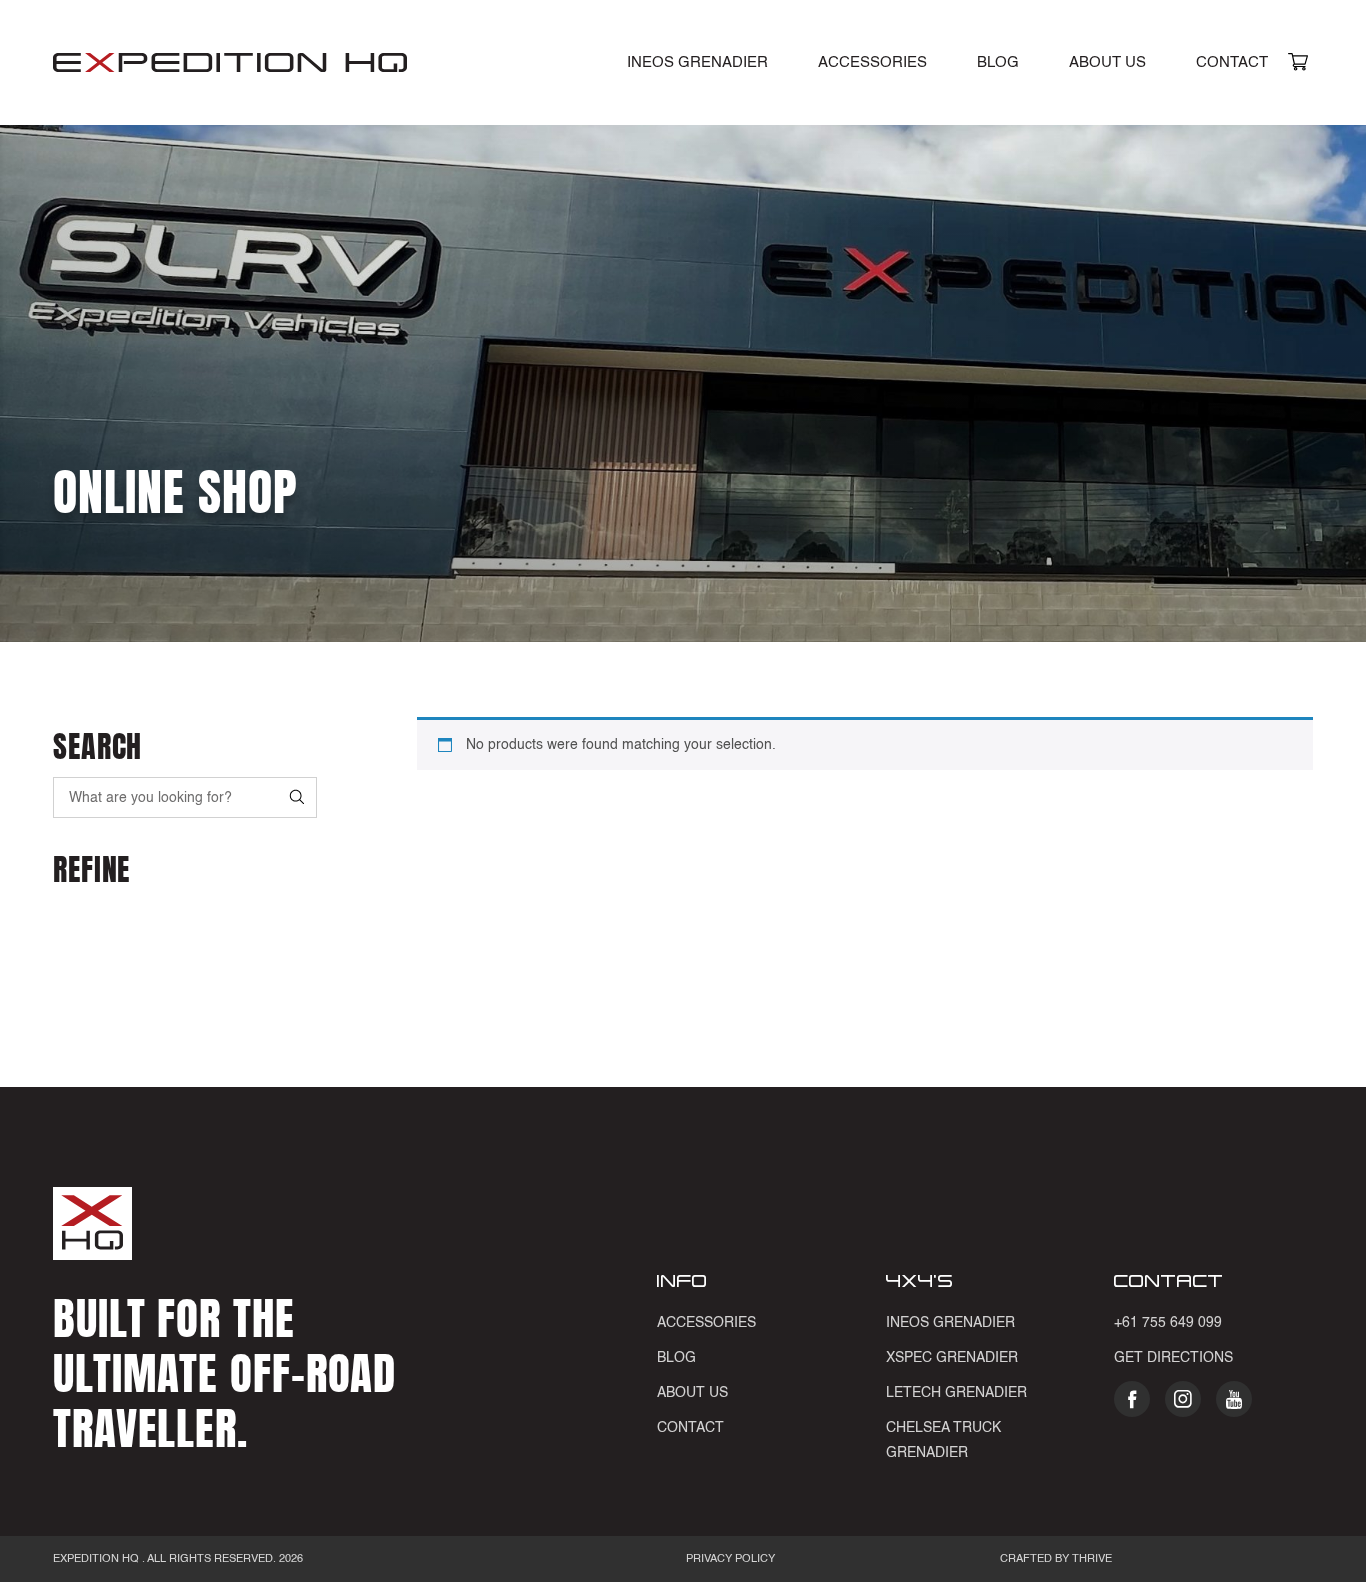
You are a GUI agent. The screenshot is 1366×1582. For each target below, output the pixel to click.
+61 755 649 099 (1168, 1323)
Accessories (872, 62)
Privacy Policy (730, 1559)
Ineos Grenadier (950, 1323)
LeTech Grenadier (956, 1393)
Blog (998, 62)
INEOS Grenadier (697, 62)
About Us (1107, 62)
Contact (1232, 62)
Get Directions (1173, 1358)
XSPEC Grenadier (952, 1358)
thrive (1090, 1559)
